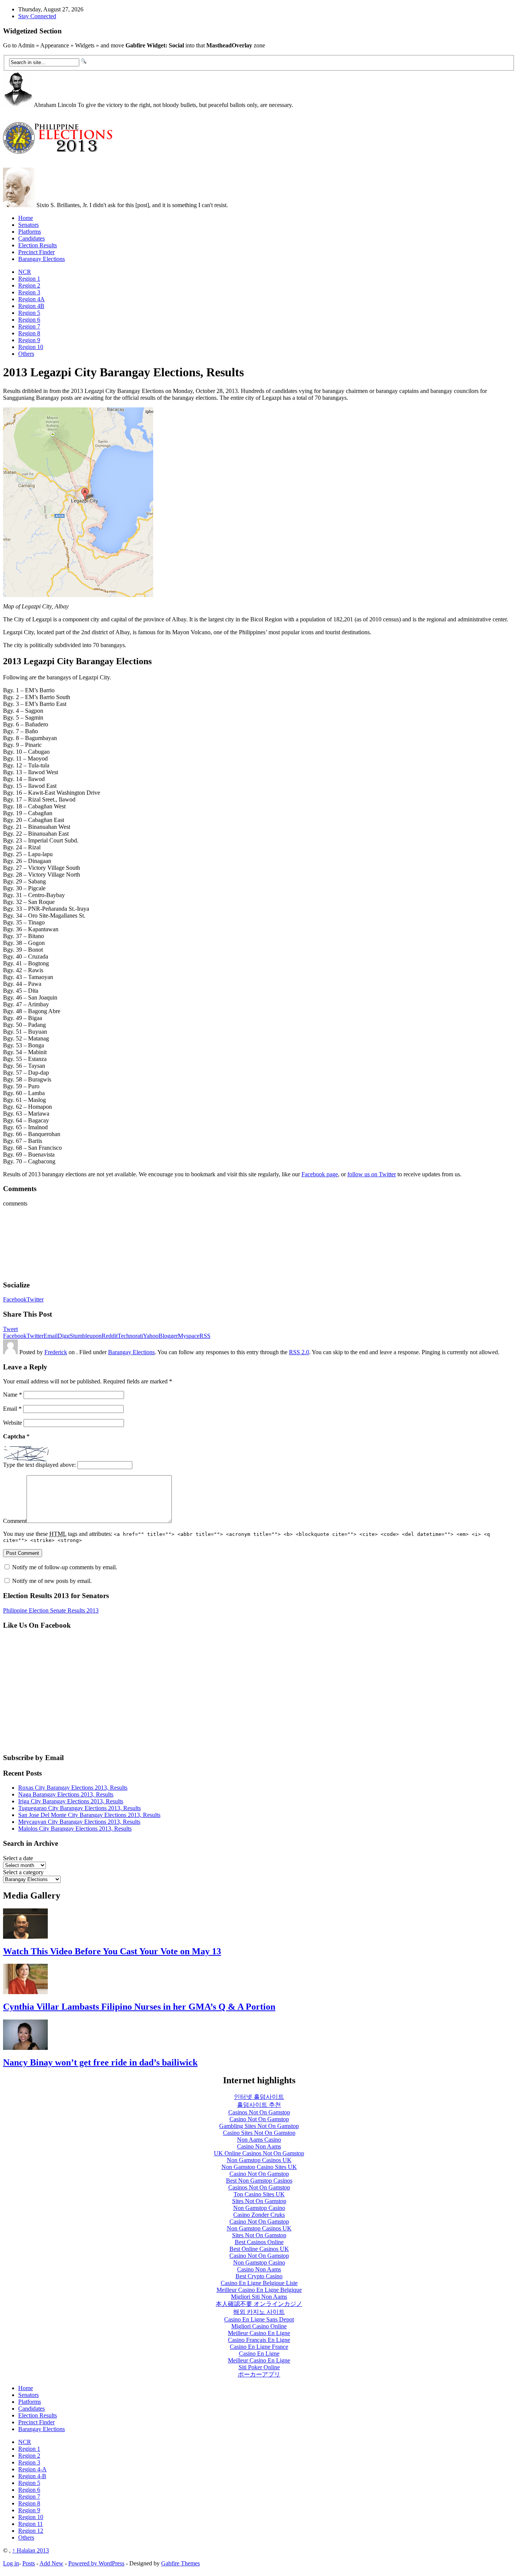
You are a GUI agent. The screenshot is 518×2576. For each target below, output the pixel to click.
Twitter (35, 1299)
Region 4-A (32, 2469)
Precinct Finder (36, 252)
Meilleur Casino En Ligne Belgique (259, 2290)
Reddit (110, 1336)
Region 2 (29, 285)
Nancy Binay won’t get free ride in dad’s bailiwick (100, 2062)
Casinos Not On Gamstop (259, 2112)
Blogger (168, 1336)
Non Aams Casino (259, 2140)
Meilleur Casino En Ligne (259, 2333)
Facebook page (320, 1174)
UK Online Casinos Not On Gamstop (259, 2153)
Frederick (56, 1352)
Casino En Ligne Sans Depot (259, 2319)
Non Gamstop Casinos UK (259, 2160)
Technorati (130, 1336)
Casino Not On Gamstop (259, 2119)
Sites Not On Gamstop (259, 2201)
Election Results (38, 245)
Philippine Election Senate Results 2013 (51, 1610)
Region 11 (31, 2524)
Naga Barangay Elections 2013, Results (66, 1794)
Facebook (15, 1299)
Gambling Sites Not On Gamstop (259, 2126)
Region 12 (31, 2531)
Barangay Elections (42, 259)
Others (26, 354)
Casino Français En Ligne (259, 2340)
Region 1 (29, 279)
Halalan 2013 (31, 2550)
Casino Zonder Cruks (259, 2215)
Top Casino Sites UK (259, 2194)
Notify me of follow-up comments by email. (65, 1567)
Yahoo (151, 1336)
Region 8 (29, 333)
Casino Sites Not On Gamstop (259, 2133)
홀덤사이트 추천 (259, 2105)
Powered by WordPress (96, 2563)
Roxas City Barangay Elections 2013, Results (73, 1788)
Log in (11, 2563)
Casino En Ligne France (259, 2347)
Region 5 (29, 313)
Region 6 (29, 320)
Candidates (31, 238)
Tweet (10, 1329)
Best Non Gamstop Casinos (259, 2181)
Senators (28, 225)
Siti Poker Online (259, 2367)
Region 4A (31, 299)
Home (26, 218)
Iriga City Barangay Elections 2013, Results (71, 1801)
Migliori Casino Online (259, 2326)
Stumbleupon (86, 1336)
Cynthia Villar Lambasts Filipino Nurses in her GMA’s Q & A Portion (139, 2007)
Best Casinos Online (259, 2242)
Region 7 (29, 326)
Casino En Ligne (259, 2354)
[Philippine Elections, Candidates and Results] (60, 149)
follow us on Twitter (372, 1174)
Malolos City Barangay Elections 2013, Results (75, 1829)
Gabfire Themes (181, 2563)
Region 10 (31, 347)
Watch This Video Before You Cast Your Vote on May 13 (112, 1951)
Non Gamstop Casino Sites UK (259, 2167)
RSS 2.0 (299, 1352)
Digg (64, 1336)
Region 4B (31, 306)
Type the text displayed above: (39, 1465)
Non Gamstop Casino (259, 2208)
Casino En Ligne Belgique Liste (259, 2283)
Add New (51, 2563)
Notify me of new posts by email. (52, 1581)
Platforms (30, 232)
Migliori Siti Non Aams (259, 2297)
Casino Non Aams (259, 2146)
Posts (29, 2563)
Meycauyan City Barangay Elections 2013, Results (79, 1822)
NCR (25, 272)
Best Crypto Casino (259, 2276)
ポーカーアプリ (259, 2374)
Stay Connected (37, 16)
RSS (205, 1336)
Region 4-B (32, 2476)
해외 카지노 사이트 (259, 2312)
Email (51, 1336)
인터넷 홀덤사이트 (259, 2097)
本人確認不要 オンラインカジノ (259, 2304)
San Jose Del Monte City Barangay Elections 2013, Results (89, 1815)
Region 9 (29, 340)
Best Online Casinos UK (259, 2249)
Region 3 (29, 292)
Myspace (189, 1336)
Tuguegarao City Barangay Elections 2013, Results (79, 1808)
